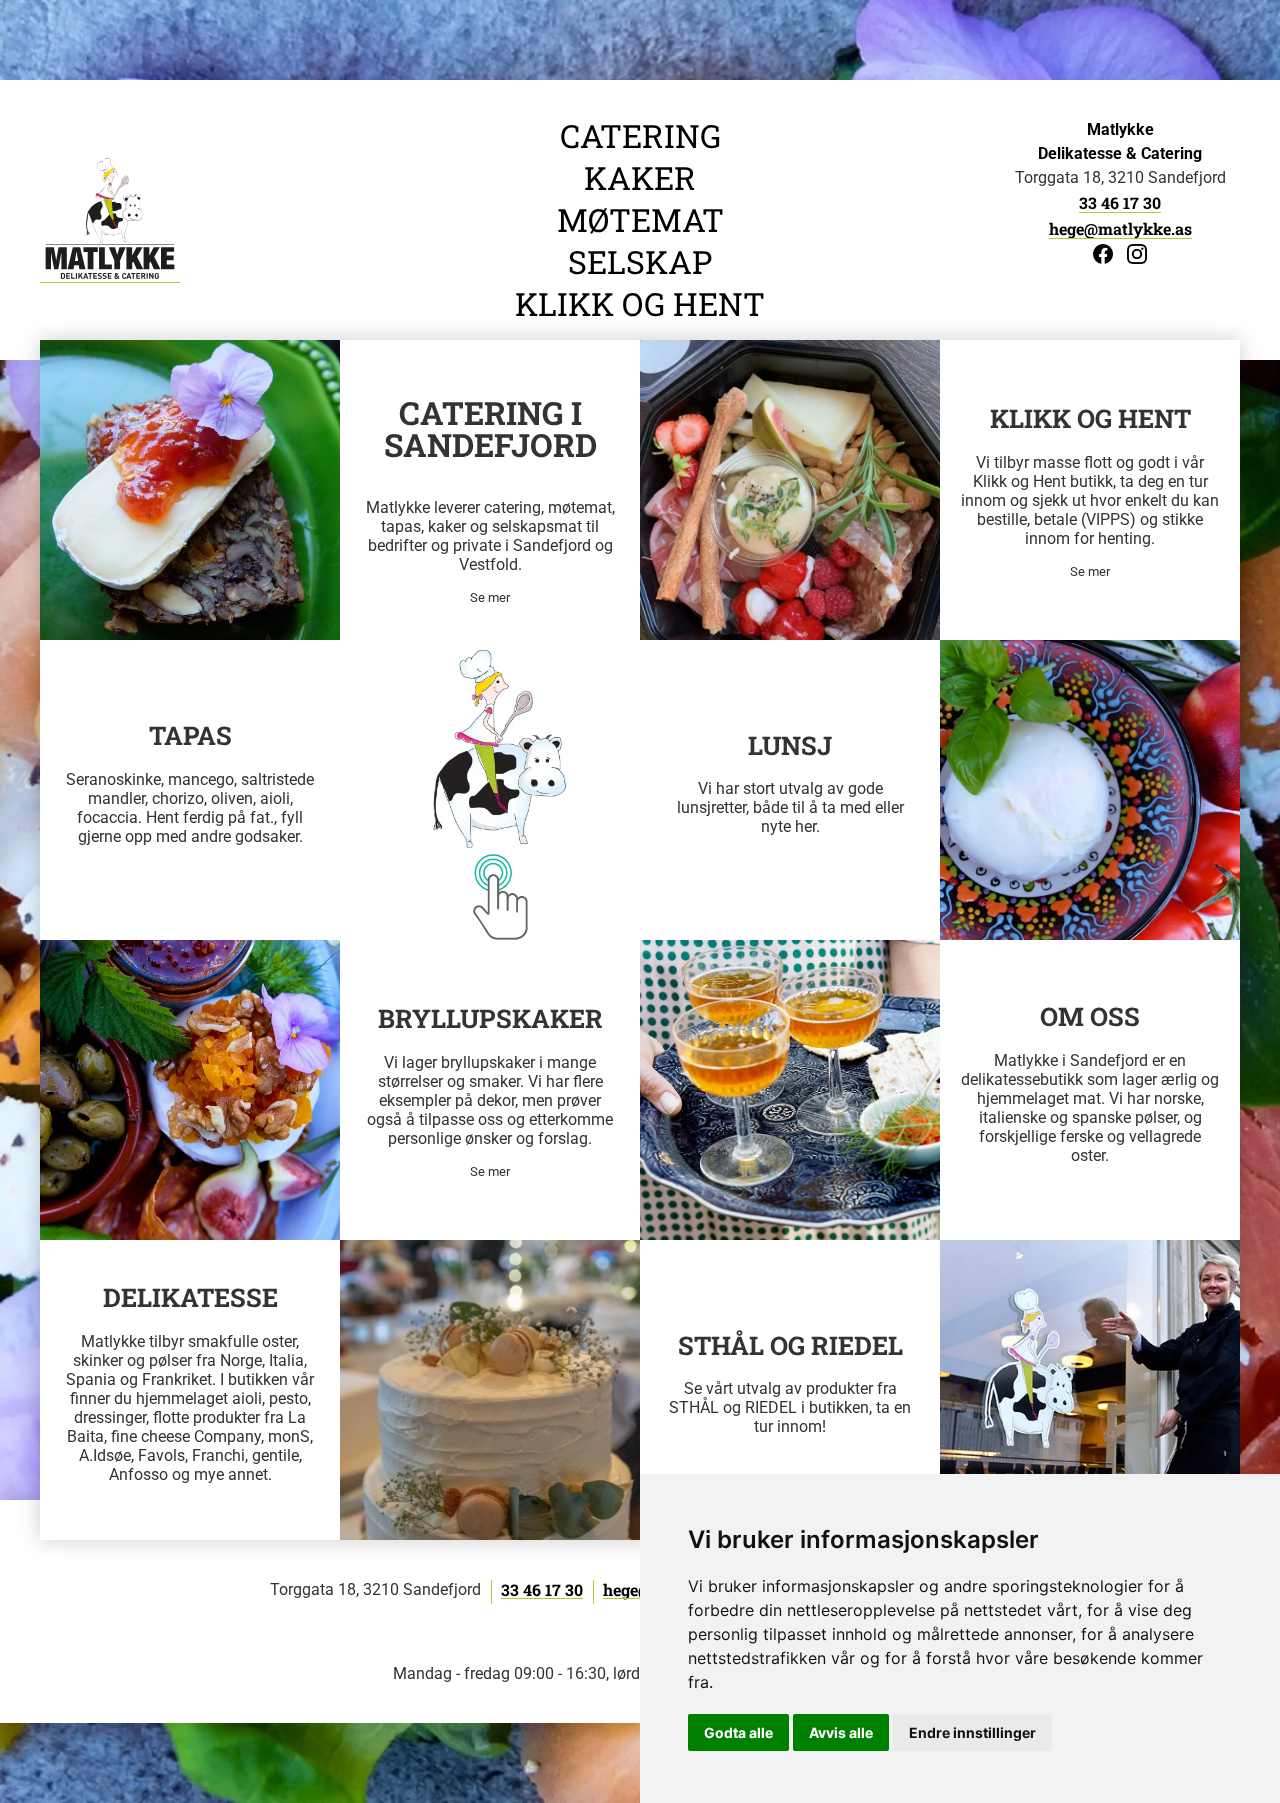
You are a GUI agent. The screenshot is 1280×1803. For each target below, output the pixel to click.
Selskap (640, 262)
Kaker (640, 178)
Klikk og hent (640, 304)
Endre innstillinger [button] (972, 1732)
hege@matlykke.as (1120, 228)
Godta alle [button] (738, 1732)
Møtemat (640, 220)
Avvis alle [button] (841, 1732)
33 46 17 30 (1120, 202)
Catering (640, 136)
